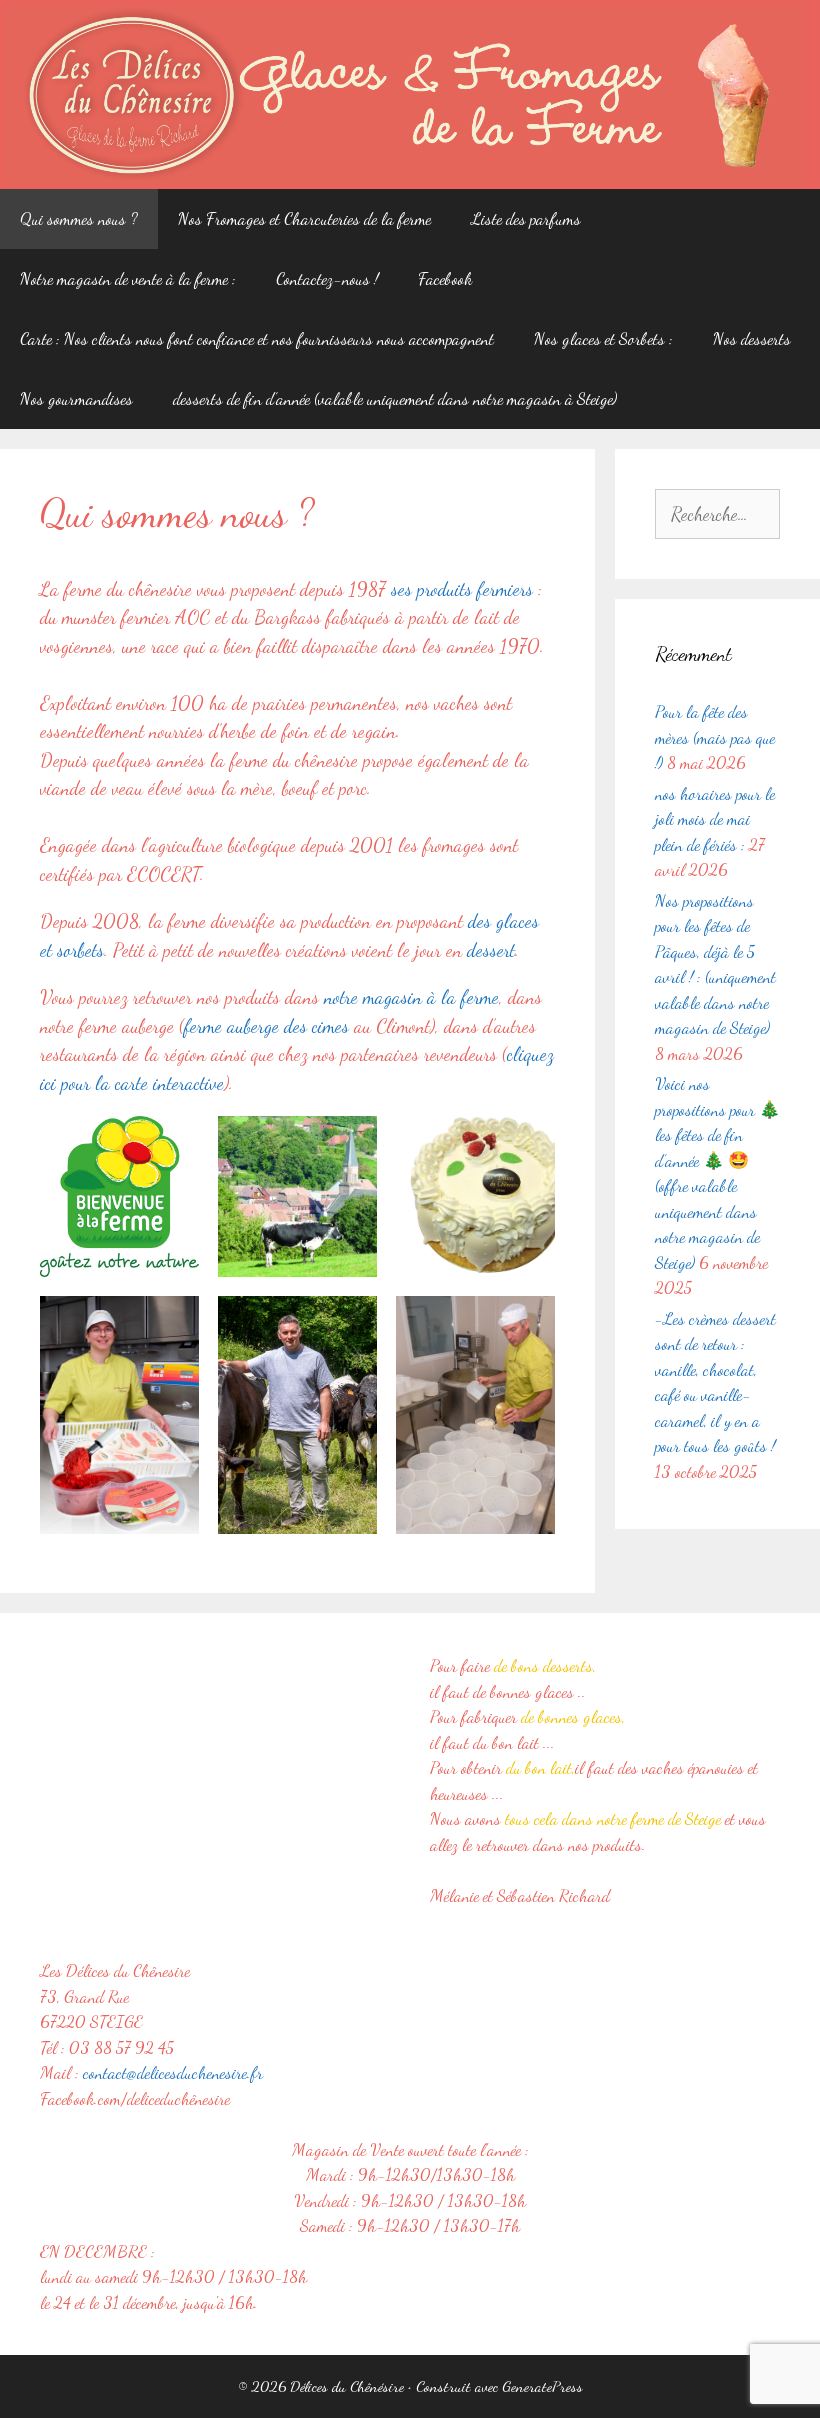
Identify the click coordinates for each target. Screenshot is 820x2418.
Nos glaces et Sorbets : (603, 338)
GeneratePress (542, 2386)
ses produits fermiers (462, 589)
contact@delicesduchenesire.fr (173, 2072)
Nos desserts (752, 338)
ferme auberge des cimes (266, 1026)
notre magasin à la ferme (411, 997)
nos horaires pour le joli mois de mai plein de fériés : (715, 819)
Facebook (445, 278)
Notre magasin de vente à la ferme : (128, 278)
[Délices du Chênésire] (405, 92)
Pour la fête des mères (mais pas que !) (715, 737)
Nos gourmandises (76, 398)
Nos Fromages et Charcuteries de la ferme (304, 218)
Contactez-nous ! (327, 278)
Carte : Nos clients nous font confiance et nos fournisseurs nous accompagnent (257, 338)
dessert (491, 950)
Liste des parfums (526, 218)
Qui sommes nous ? (79, 218)
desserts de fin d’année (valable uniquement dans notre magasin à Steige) (395, 398)
